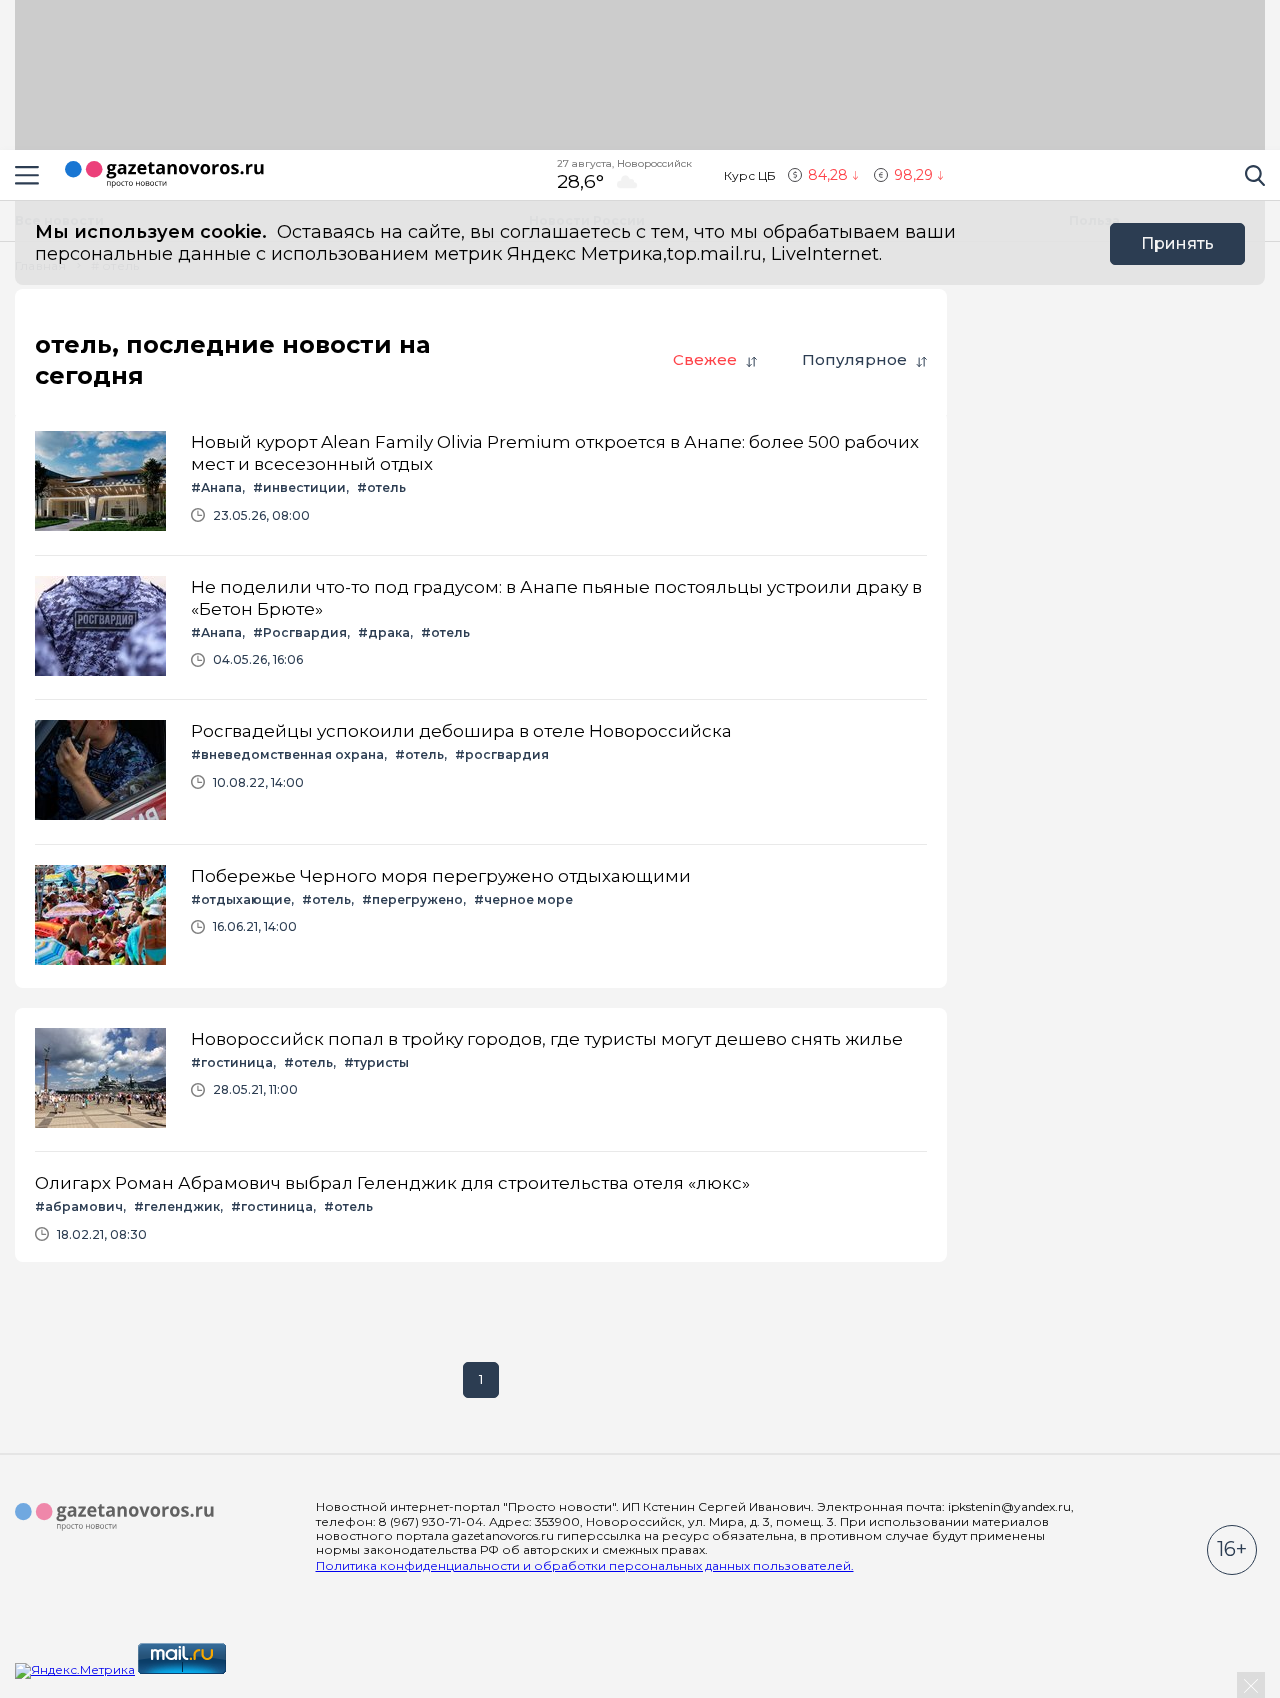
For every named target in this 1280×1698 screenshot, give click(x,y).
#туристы (376, 1062)
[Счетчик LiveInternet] (273, 1669)
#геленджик (177, 1206)
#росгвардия (502, 754)
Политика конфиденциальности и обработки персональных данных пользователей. (585, 1565)
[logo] (115, 1517)
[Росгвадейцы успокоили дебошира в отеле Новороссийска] (481, 771)
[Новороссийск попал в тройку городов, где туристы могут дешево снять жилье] (481, 1079)
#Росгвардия (300, 632)
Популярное (854, 359)
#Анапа (216, 487)
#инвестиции (299, 487)
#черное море (523, 899)
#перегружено (412, 899)
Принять (1177, 243)
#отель (381, 487)
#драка (384, 632)
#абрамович (79, 1206)
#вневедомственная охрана (287, 754)
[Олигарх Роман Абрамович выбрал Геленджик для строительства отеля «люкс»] (481, 1206)
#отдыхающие (241, 899)
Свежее (705, 359)
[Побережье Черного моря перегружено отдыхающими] (481, 916)
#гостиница (232, 1062)
